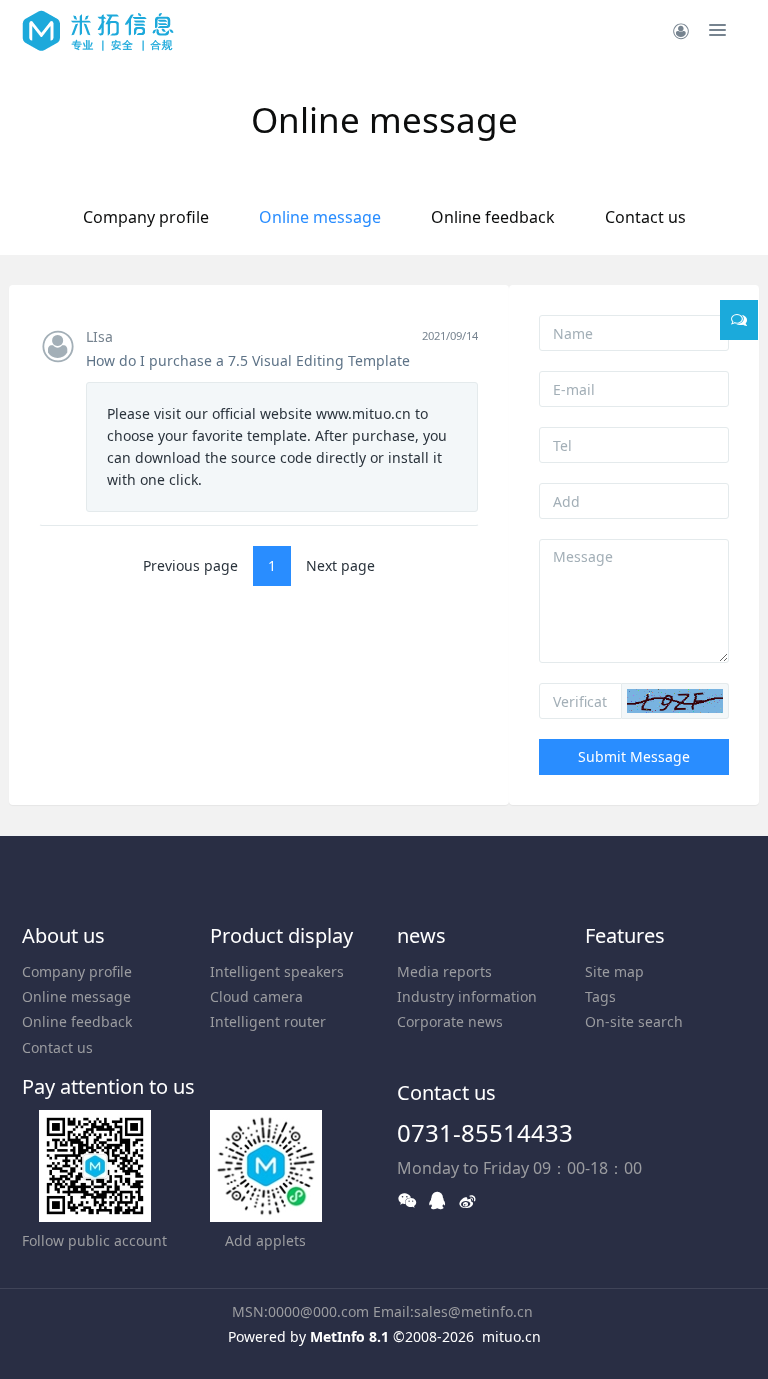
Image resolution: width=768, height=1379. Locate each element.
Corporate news (450, 1021)
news (421, 935)
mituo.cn (511, 1336)
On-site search (634, 1021)
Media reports (444, 971)
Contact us (645, 217)
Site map (614, 971)
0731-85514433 (485, 1132)
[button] (675, 701)
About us (63, 935)
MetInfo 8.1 (349, 1336)
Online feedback (493, 217)
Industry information (467, 996)
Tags (600, 996)
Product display (281, 935)
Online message (320, 217)
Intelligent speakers (277, 971)
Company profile (146, 217)
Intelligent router (268, 1021)
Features (625, 935)
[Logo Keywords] (98, 30)
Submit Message (634, 756)
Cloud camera (256, 996)
